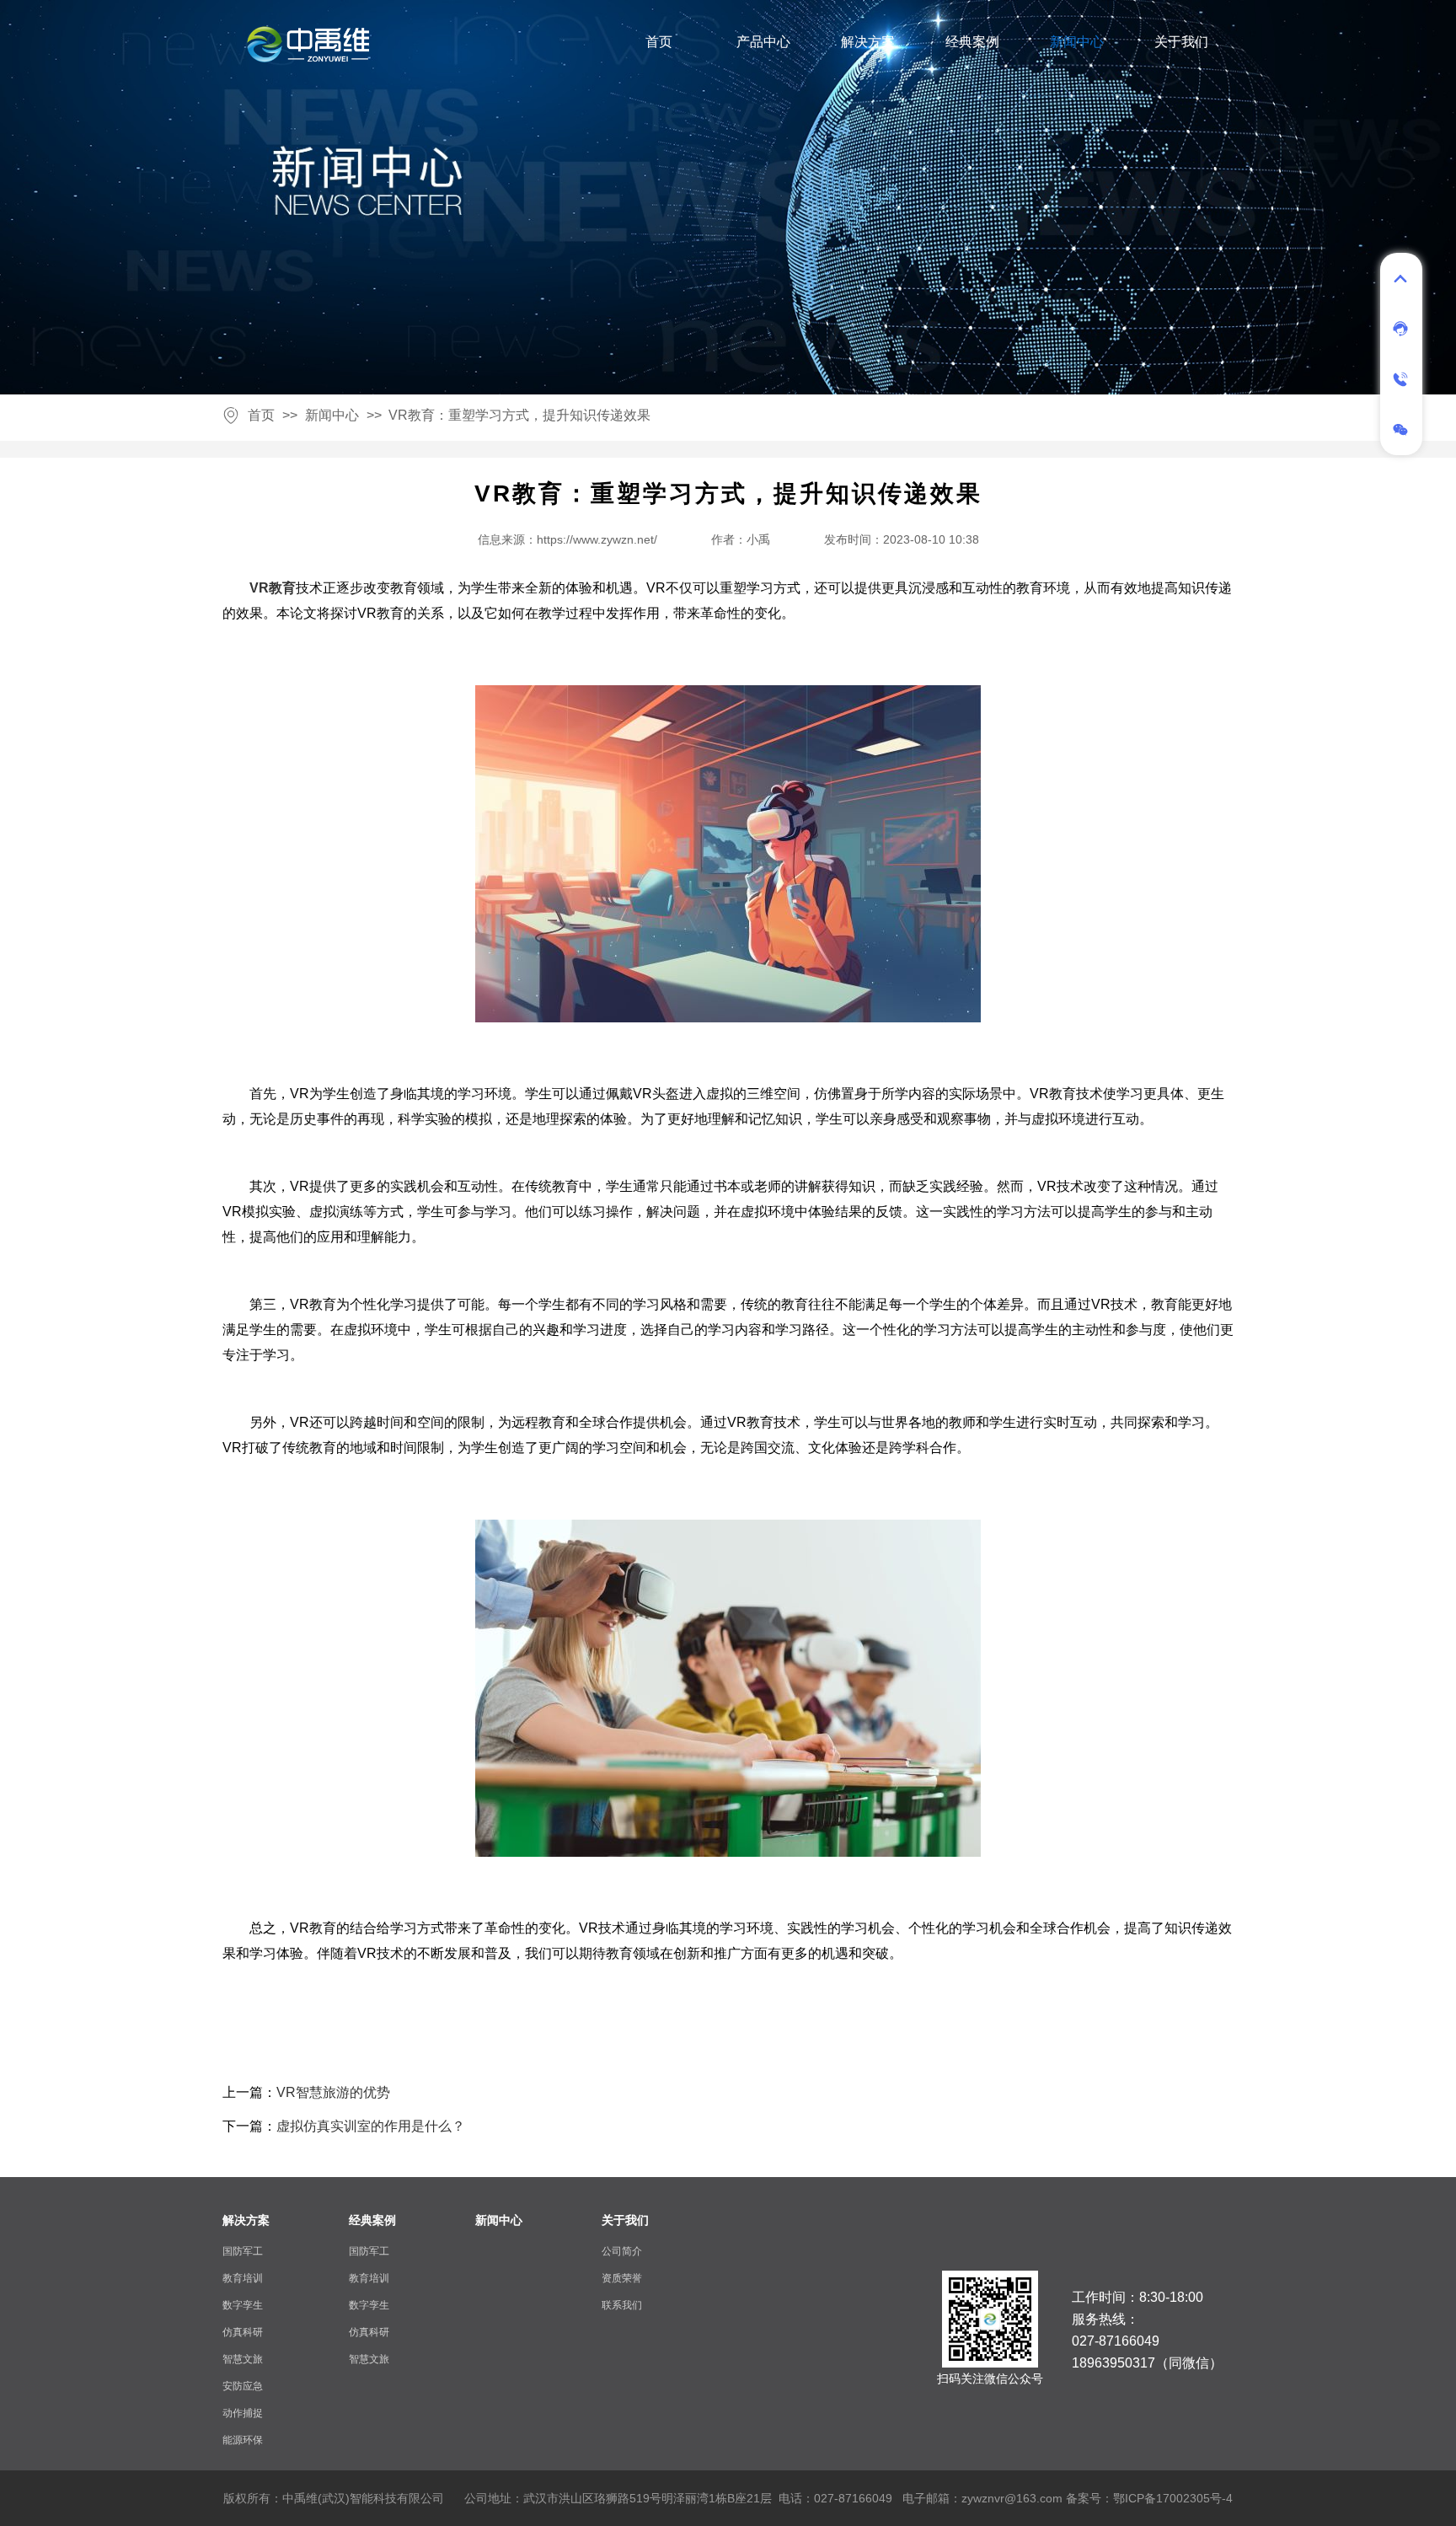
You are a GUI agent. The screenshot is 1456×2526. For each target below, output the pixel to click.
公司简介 (622, 2251)
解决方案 (868, 42)
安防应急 (243, 2386)
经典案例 (972, 42)
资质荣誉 (622, 2278)
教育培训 (243, 2278)
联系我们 (622, 2305)
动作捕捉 (243, 2413)
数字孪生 (243, 2305)
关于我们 (1181, 42)
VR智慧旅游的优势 (333, 2092)
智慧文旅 (243, 2359)
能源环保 (243, 2440)
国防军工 (243, 2251)
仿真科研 (243, 2332)
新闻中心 (1077, 42)
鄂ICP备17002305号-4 (1173, 2498)
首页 (659, 42)
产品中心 (763, 42)
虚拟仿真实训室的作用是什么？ (371, 2126)
